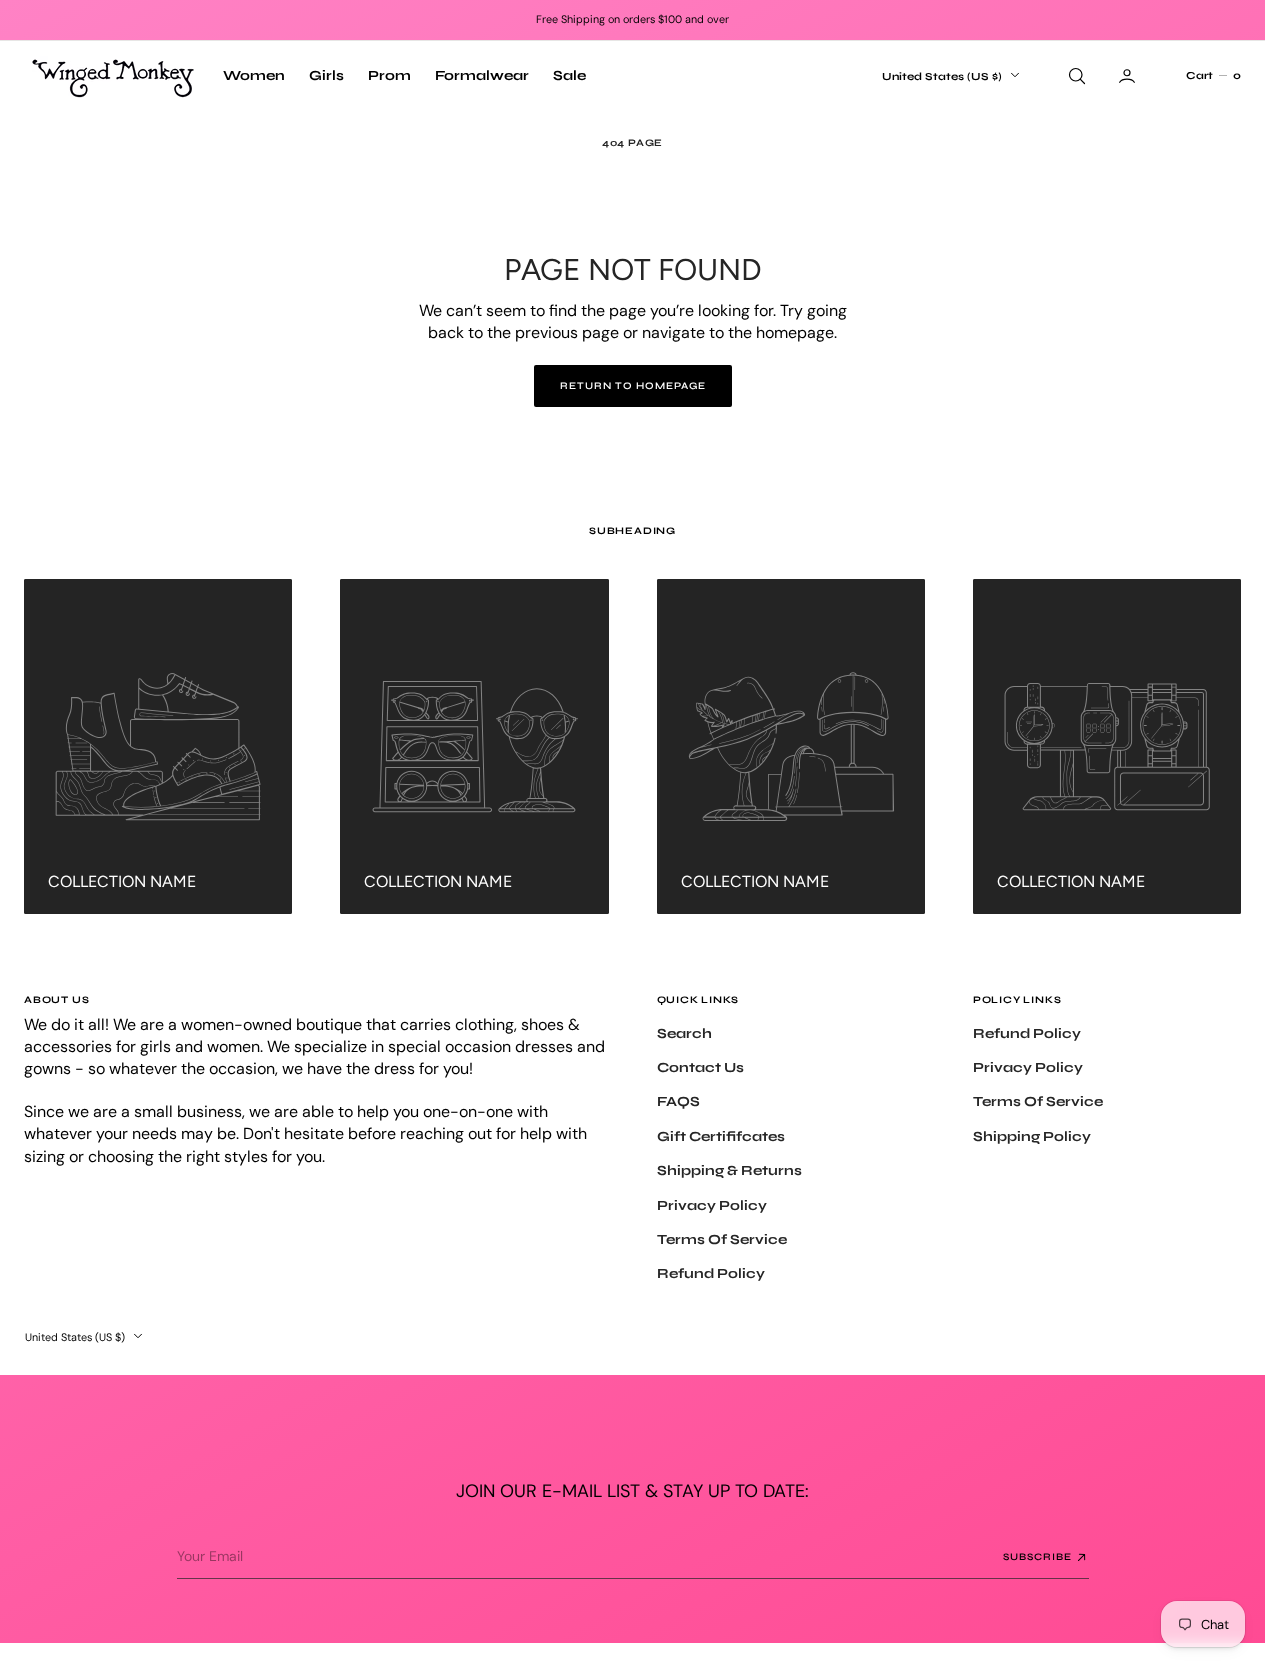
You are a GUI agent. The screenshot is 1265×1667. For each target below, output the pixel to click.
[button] (1213, 76)
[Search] (1075, 76)
